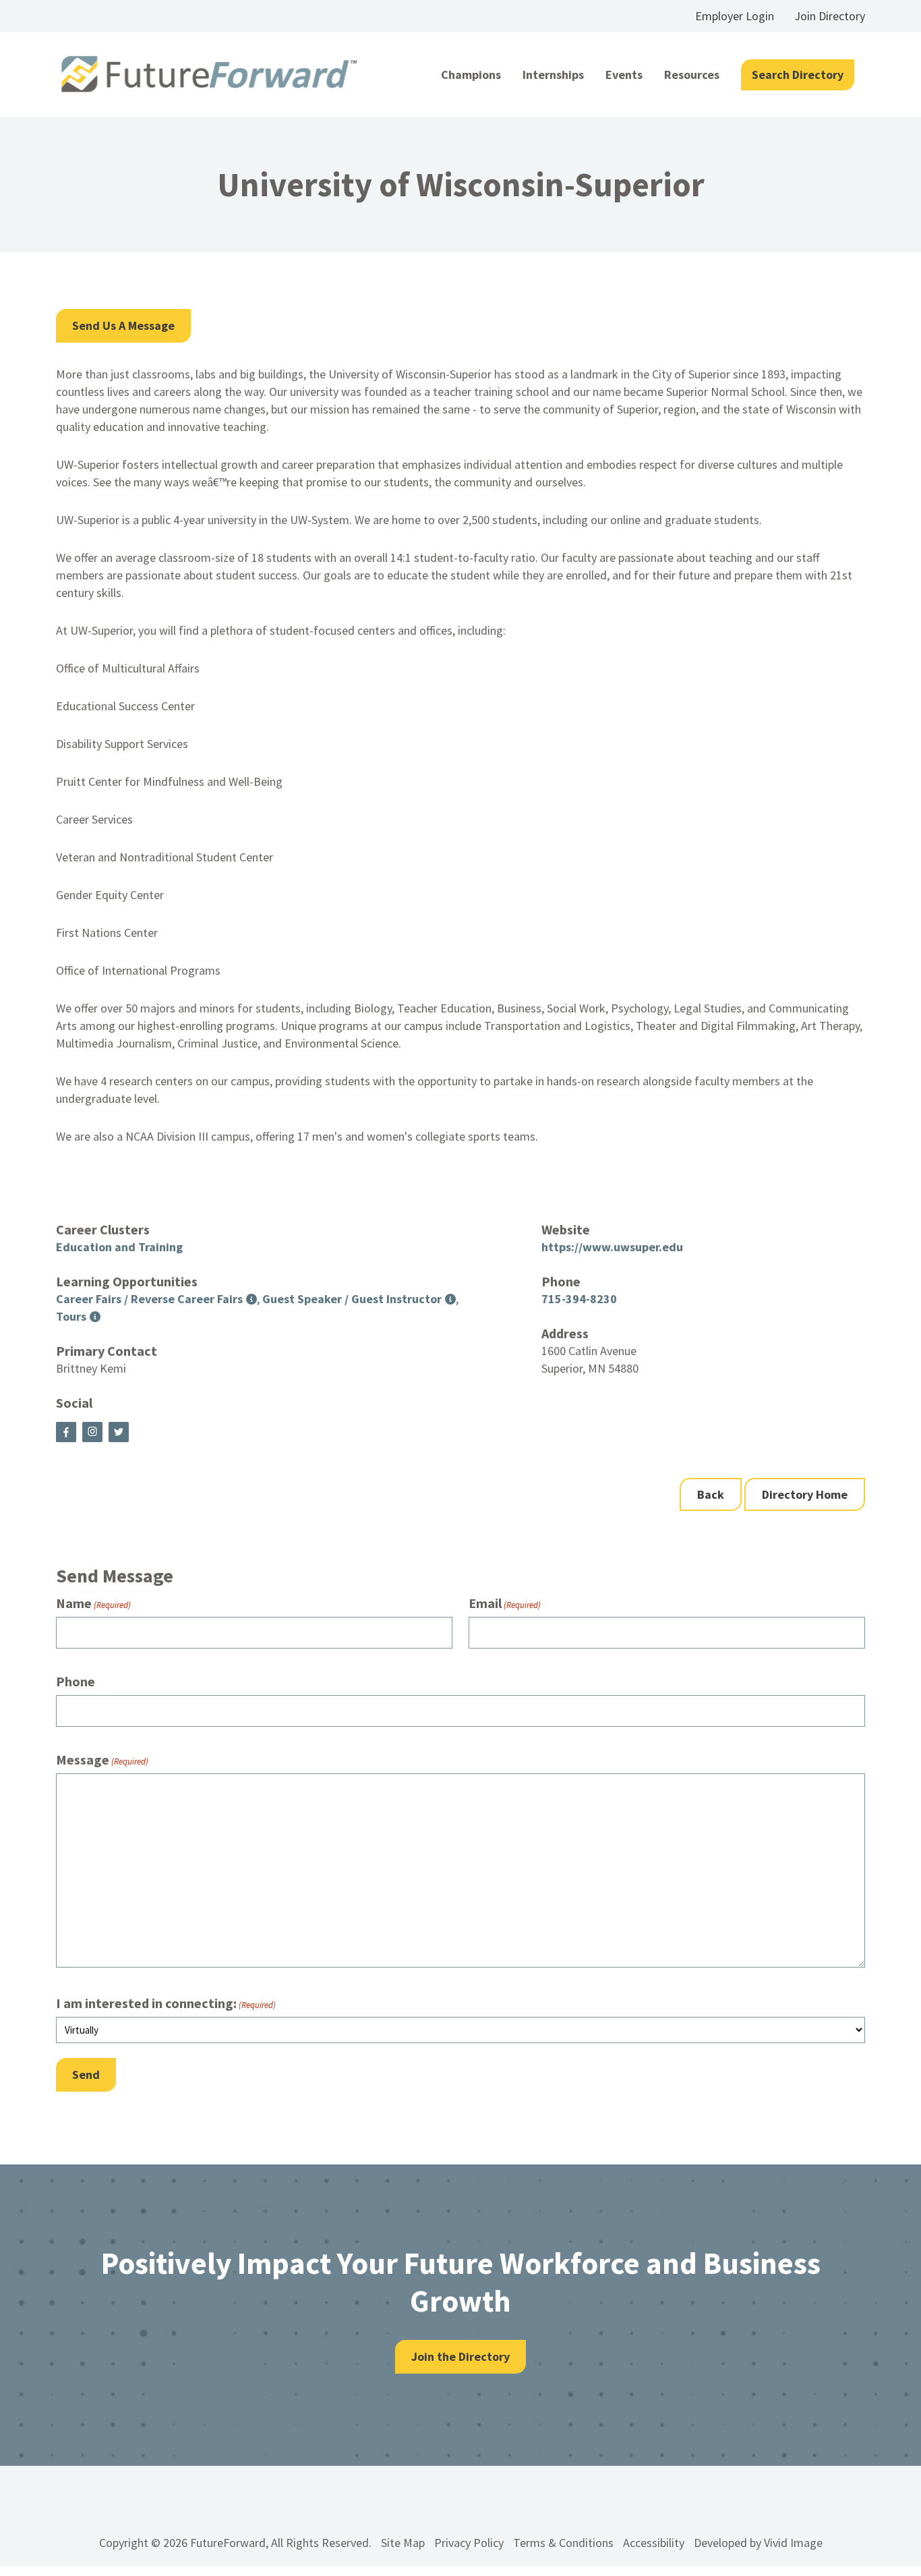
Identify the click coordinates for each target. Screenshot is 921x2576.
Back (711, 1494)
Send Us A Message (123, 325)
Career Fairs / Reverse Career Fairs (149, 1299)
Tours (71, 1316)
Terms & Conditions (563, 2543)
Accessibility (654, 2543)
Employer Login (735, 16)
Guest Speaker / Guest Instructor (352, 1299)
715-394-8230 (579, 1299)
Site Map (403, 2543)
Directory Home (805, 1494)
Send (86, 2074)
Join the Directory (460, 2356)
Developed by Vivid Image (758, 2543)
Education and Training (119, 1247)
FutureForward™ (209, 75)
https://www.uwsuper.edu (612, 1247)
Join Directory (830, 16)
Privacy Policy (469, 2543)
